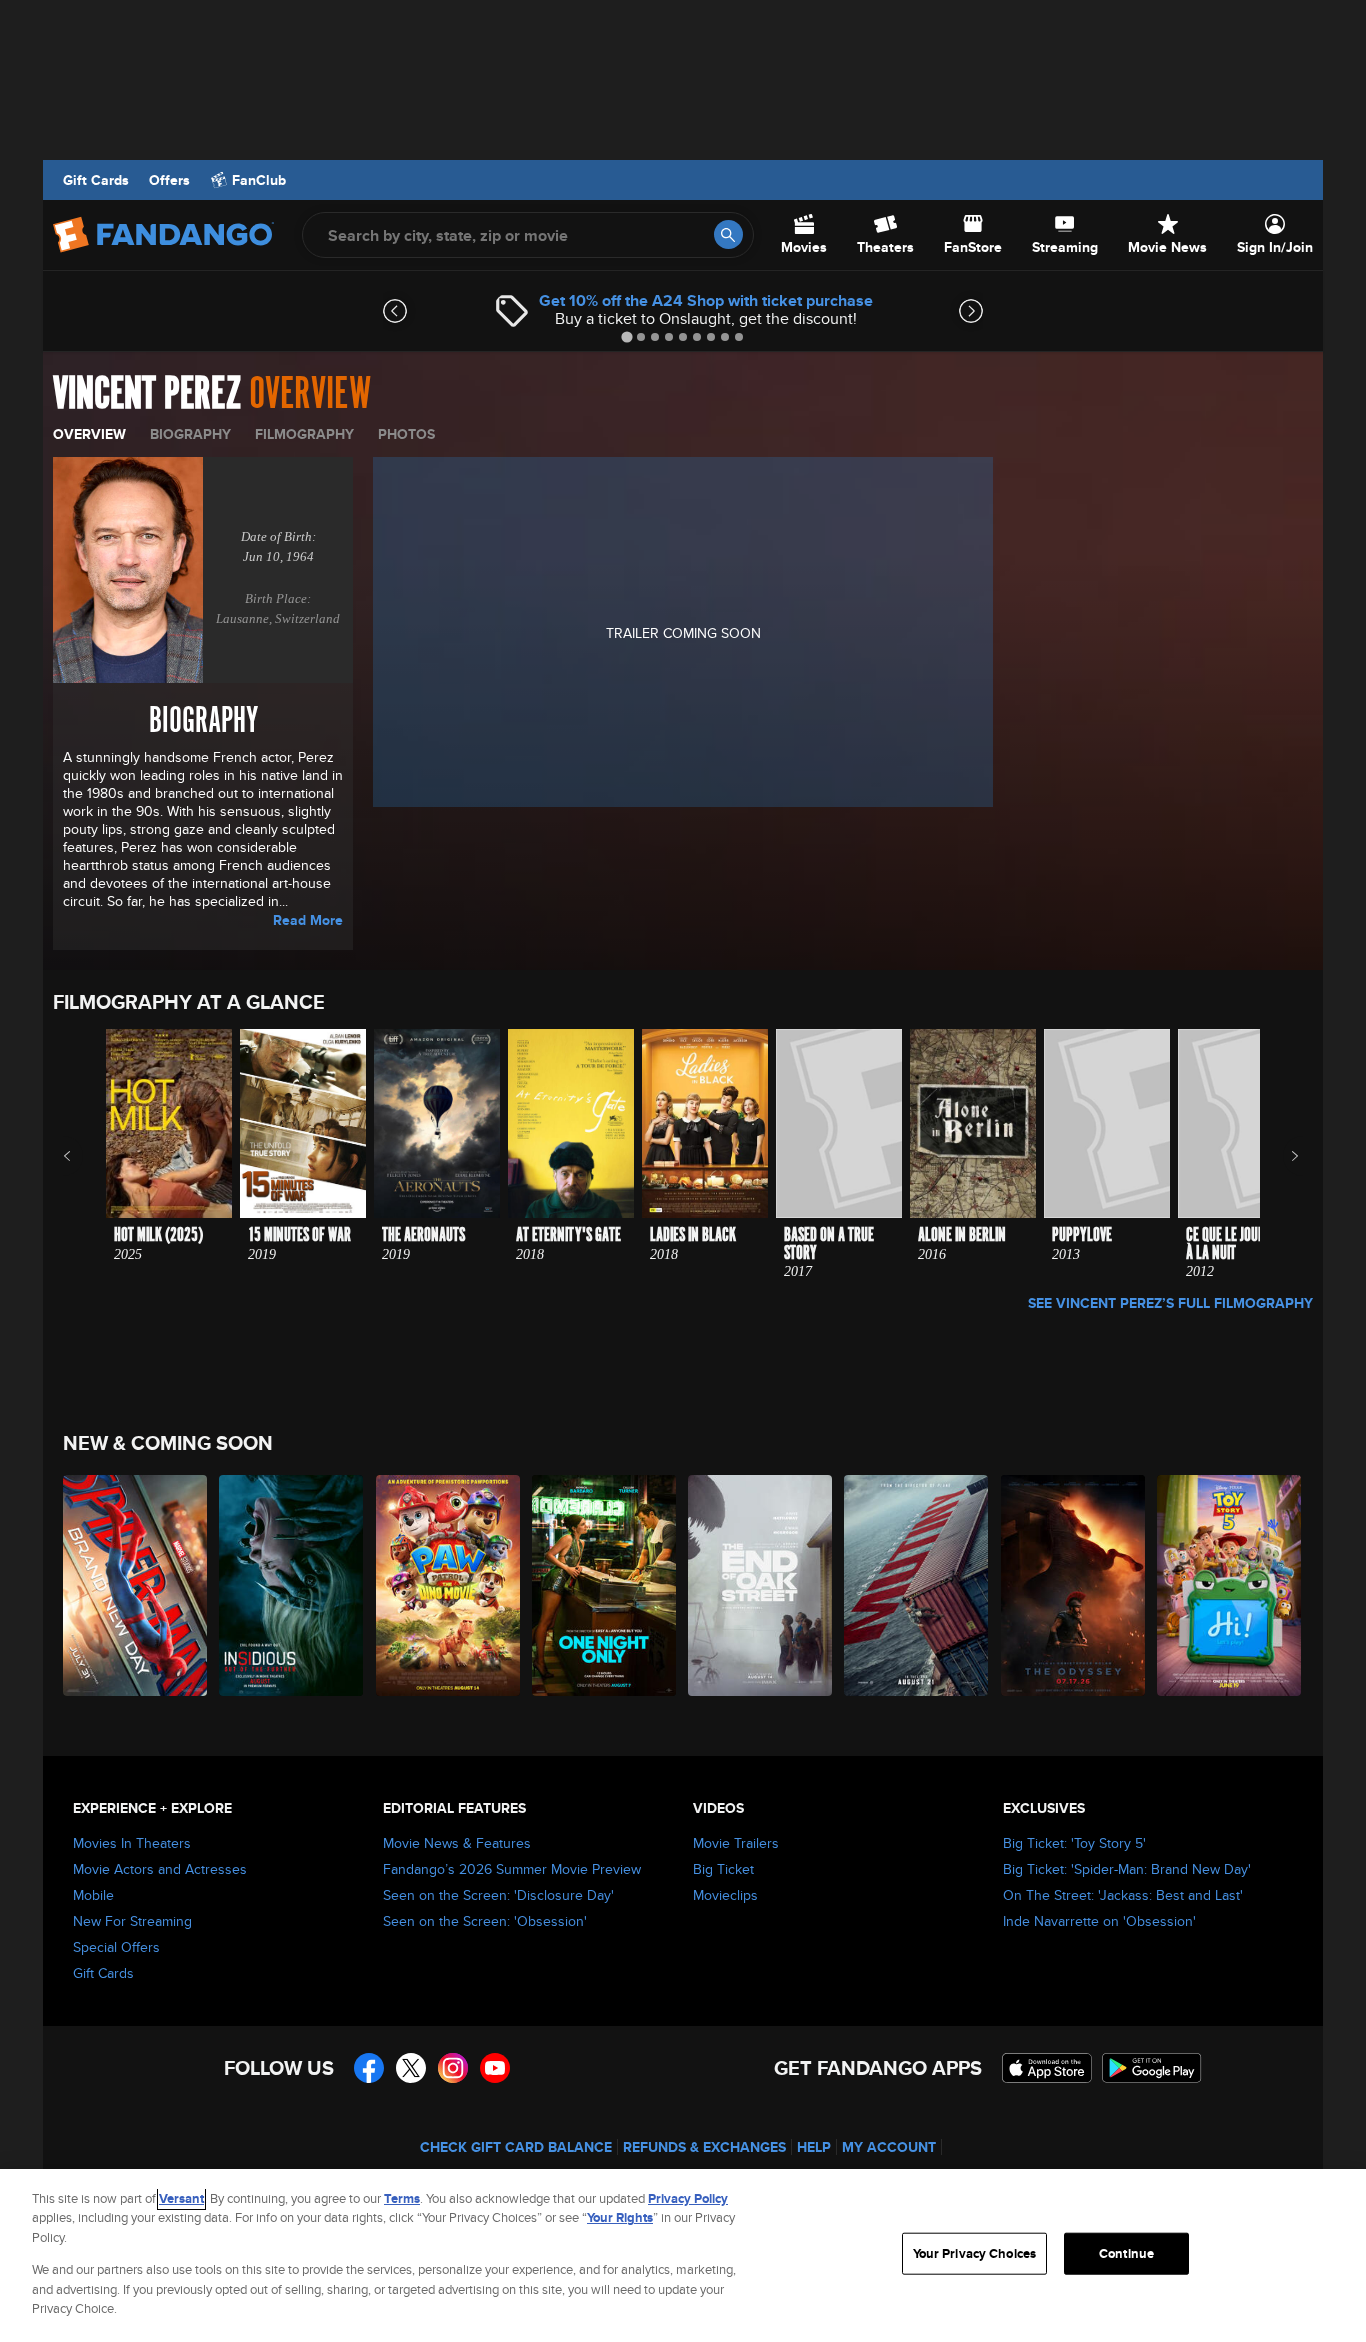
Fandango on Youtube (495, 2068)
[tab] (626, 336)
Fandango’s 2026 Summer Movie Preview (512, 1869)
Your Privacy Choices (975, 2253)
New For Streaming (132, 1921)
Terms (402, 2198)
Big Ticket (723, 1869)
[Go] (728, 234)
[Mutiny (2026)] (917, 1585)
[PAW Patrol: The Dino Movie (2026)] (449, 1585)
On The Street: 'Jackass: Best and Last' (1123, 1895)
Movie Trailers (736, 1843)
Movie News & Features (457, 1843)
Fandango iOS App (1047, 2068)
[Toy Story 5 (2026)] (1230, 1585)
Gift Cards (96, 180)
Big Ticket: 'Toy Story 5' (1074, 1843)
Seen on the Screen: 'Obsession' (485, 1921)
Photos (406, 434)
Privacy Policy (688, 2198)
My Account (889, 2147)
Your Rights (620, 2217)
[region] (683, 2255)
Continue (1126, 2253)
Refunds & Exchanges (704, 2147)
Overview (89, 434)
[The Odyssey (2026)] (1074, 1585)
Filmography (304, 434)
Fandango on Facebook (369, 2068)
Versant (181, 2198)
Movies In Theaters (132, 1843)
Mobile (93, 1895)
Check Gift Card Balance (516, 2147)
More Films (1281, 1156)
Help (814, 2147)
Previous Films (84, 1156)
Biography (190, 434)
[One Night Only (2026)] (605, 1585)
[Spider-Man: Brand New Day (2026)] (136, 1585)
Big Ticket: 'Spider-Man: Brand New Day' (1127, 1869)
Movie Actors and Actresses (160, 1869)
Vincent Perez (147, 394)
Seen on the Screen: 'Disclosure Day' (498, 1895)
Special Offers (116, 1947)
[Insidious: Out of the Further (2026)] (292, 1585)
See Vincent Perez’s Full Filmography (1170, 1303)
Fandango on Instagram (453, 2068)
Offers (169, 180)
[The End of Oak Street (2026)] (761, 1585)
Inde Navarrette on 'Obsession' (1099, 1921)
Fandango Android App (1152, 2068)
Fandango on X (411, 2068)
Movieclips (725, 1895)
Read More (308, 920)
